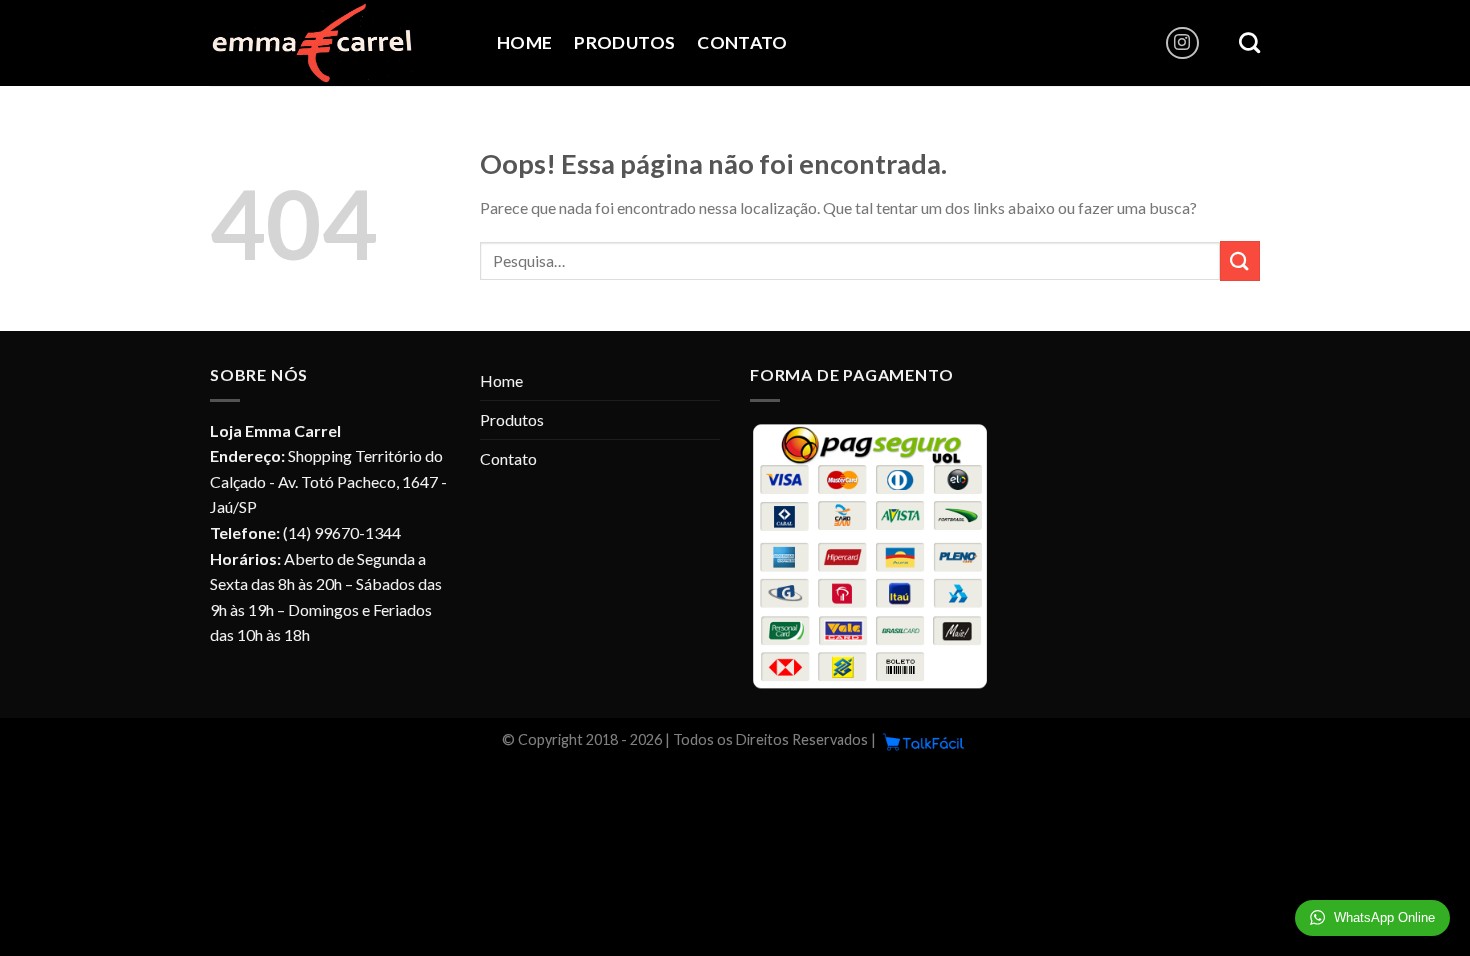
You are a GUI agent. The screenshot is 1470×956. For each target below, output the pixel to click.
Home (524, 42)
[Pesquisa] (1249, 42)
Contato (742, 42)
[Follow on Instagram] (1182, 43)
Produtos (624, 42)
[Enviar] (1240, 260)
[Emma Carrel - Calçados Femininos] (338, 43)
